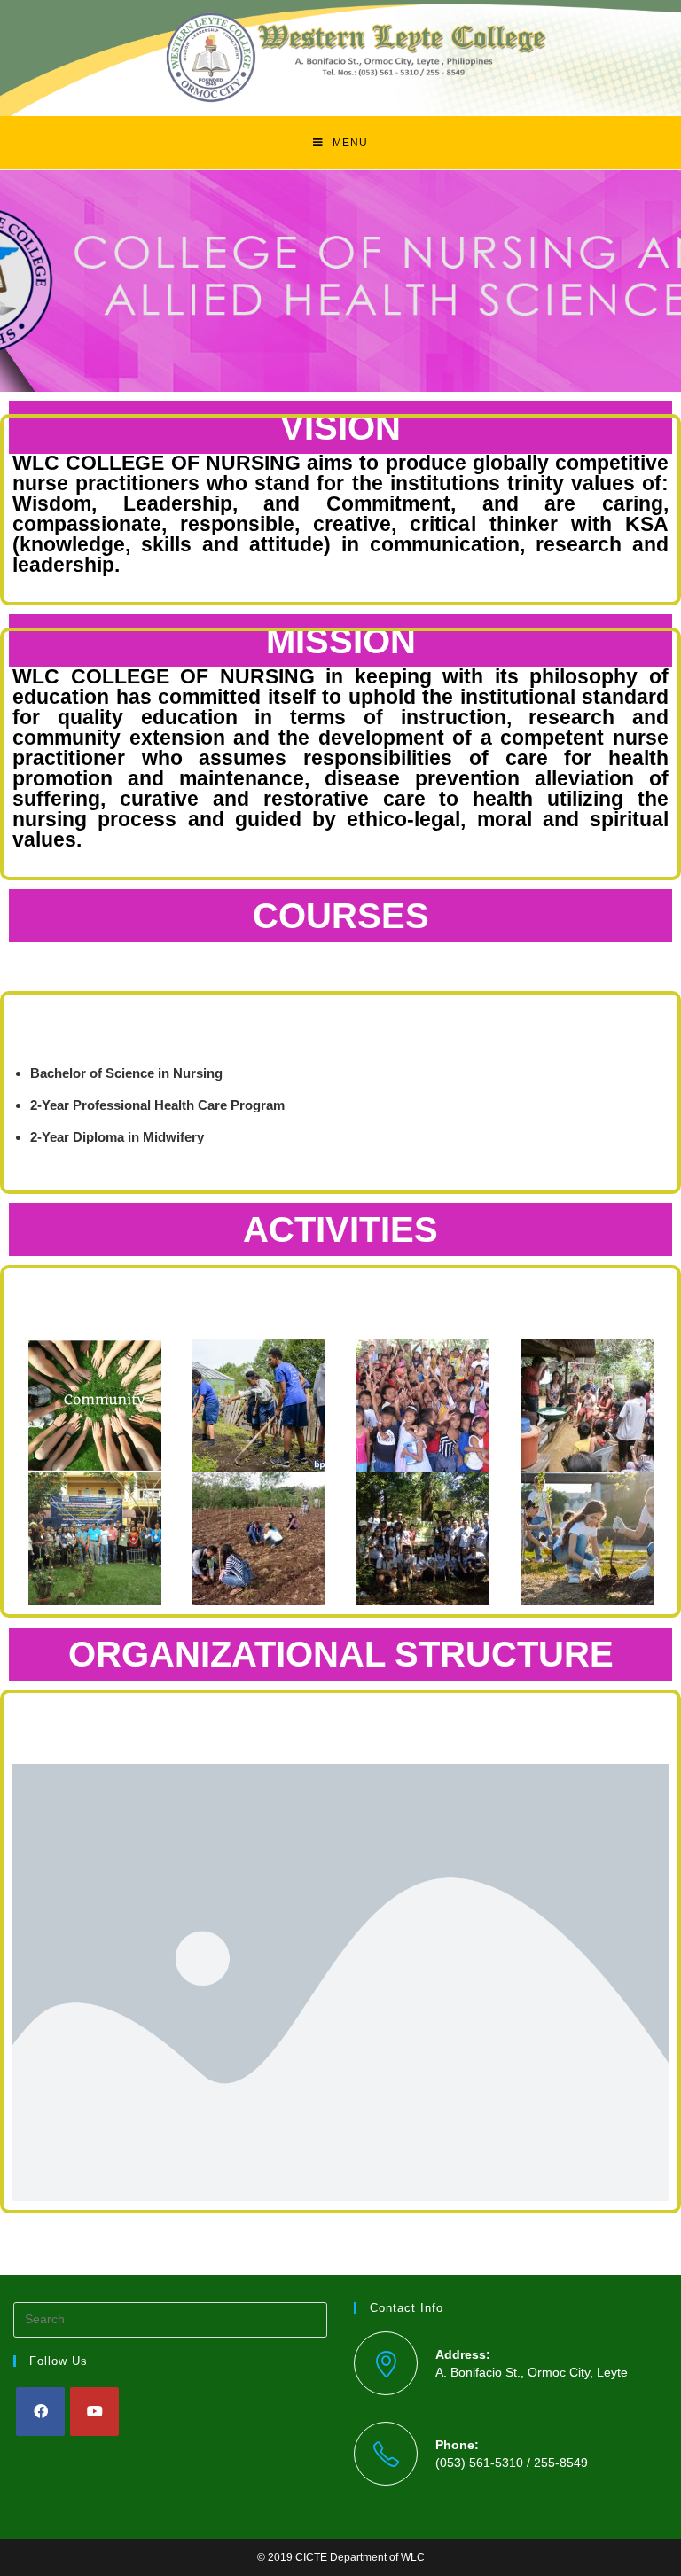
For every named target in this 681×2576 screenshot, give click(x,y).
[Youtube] (94, 2412)
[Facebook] (40, 2412)
